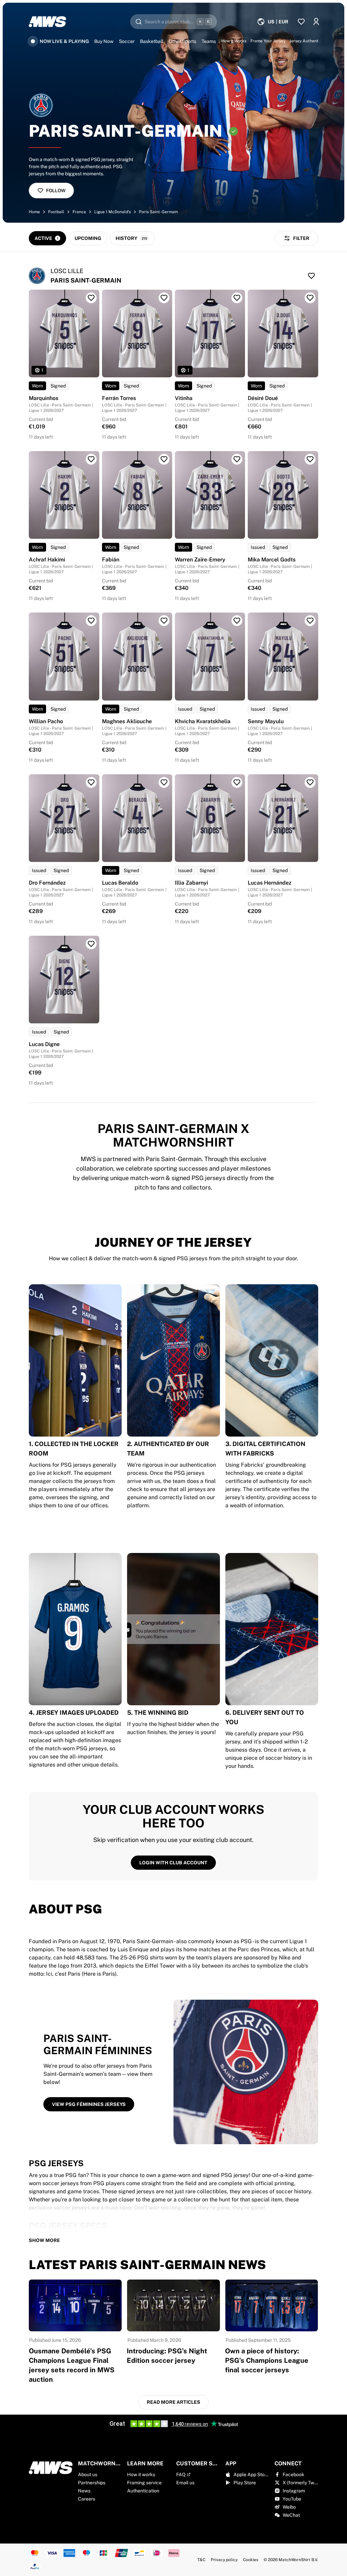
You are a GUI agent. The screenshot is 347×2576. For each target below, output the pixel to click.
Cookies (251, 2560)
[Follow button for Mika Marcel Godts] (310, 459)
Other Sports (182, 41)
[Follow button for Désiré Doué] (310, 298)
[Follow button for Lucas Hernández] (310, 782)
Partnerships (92, 2483)
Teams (209, 41)
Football (56, 212)
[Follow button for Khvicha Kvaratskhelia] (237, 621)
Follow (56, 191)
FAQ (181, 2474)
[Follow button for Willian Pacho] (91, 621)
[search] (173, 22)
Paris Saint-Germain (158, 212)
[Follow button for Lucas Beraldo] (164, 782)
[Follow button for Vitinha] (237, 298)
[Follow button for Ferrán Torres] (164, 298)
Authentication (143, 2491)
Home (34, 212)
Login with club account (173, 1863)
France (79, 212)
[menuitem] (273, 22)
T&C (201, 2560)
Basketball (152, 41)
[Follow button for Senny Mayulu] (310, 621)
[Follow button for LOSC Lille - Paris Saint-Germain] (311, 276)
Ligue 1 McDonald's (113, 212)
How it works (141, 2474)
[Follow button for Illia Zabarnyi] (237, 782)
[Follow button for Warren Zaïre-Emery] (237, 459)
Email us (185, 2483)
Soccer (127, 41)
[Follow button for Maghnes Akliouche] (164, 621)
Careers (87, 2499)
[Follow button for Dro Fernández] (91, 782)
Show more (44, 2240)
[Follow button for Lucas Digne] (91, 944)
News (84, 2491)
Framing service (144, 2483)
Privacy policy (224, 2560)
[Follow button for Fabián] (164, 459)
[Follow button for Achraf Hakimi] (91, 459)
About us (88, 2474)
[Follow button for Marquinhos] (91, 298)
